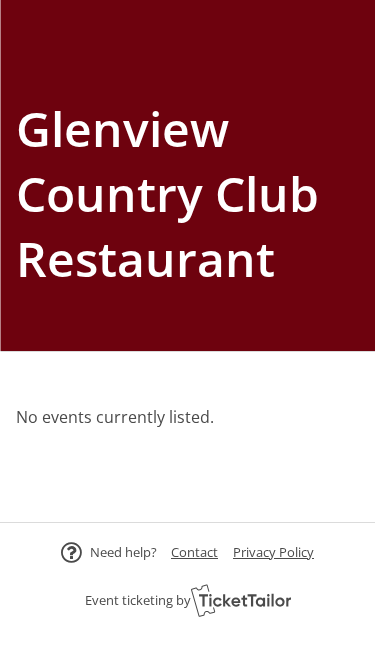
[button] (194, 552)
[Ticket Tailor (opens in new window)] (241, 600)
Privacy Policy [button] (273, 552)
